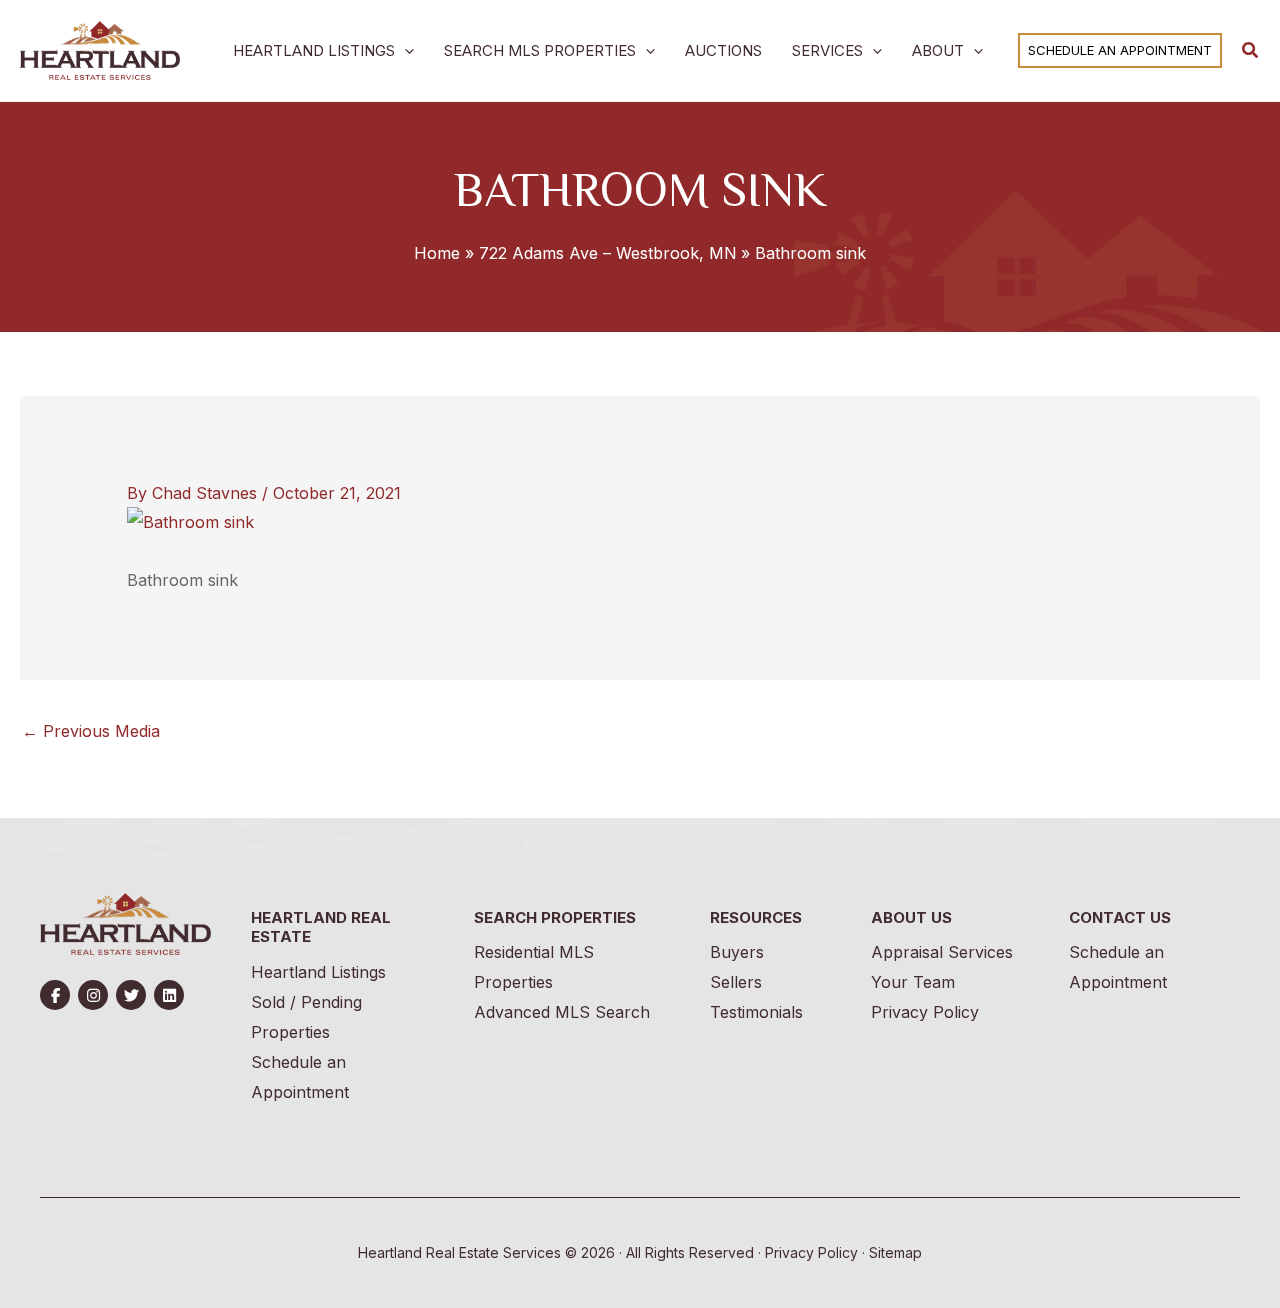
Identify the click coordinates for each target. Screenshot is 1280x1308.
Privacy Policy (811, 1252)
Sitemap (895, 1252)
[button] (404, 50)
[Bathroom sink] (190, 520)
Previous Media (91, 731)
